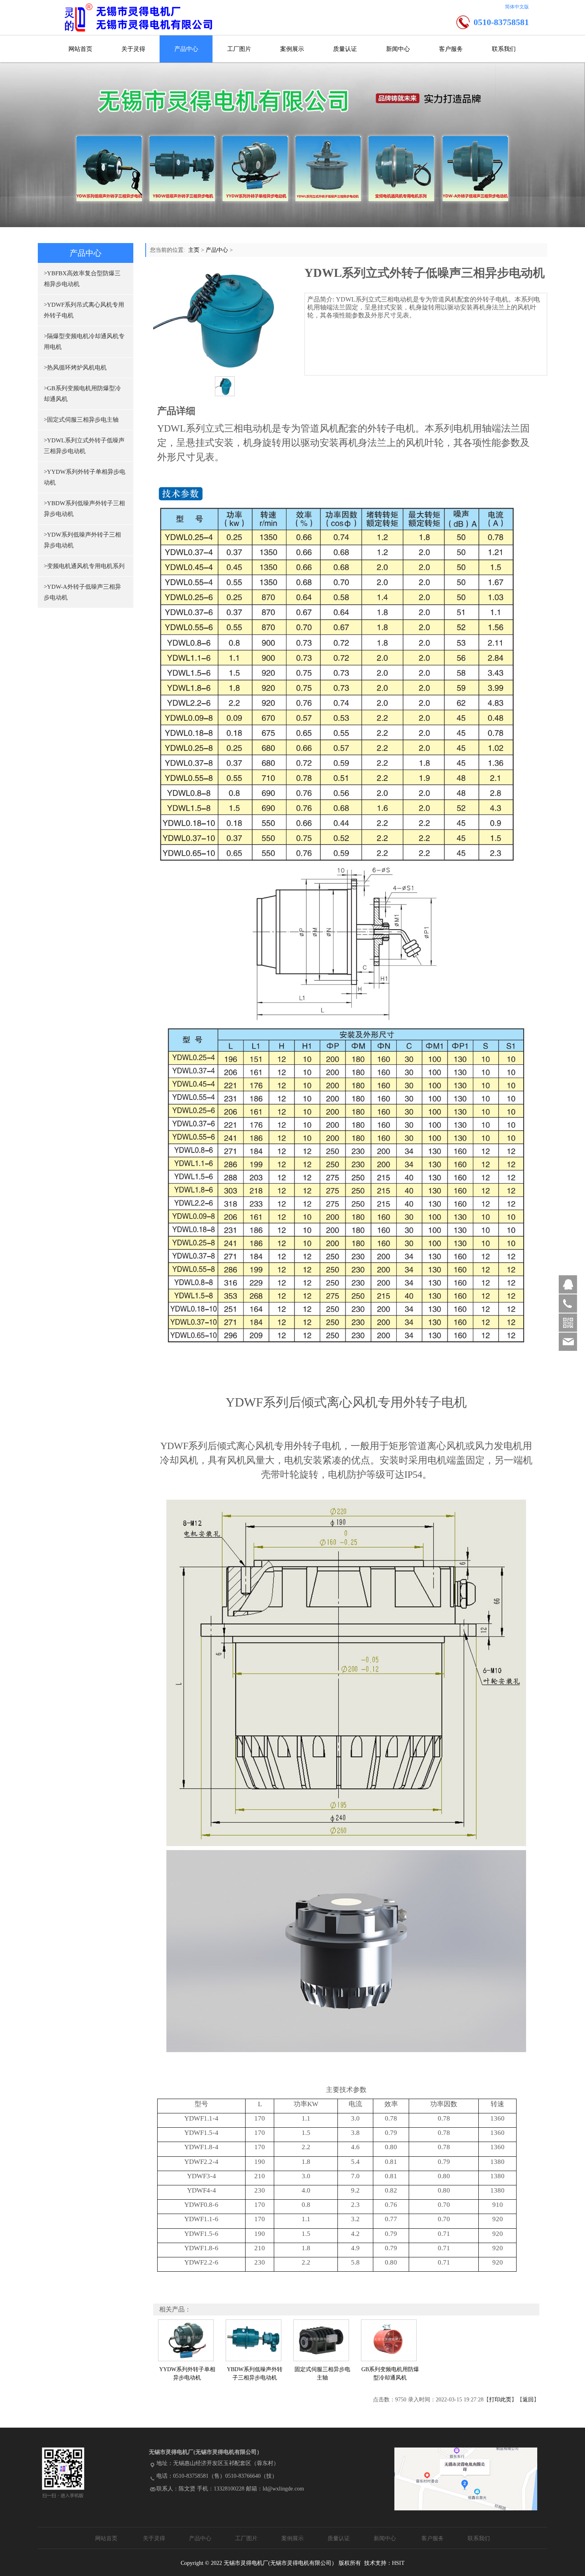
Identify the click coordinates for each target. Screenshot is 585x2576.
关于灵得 (133, 49)
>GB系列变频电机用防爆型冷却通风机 (82, 394)
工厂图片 (239, 49)
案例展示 (292, 49)
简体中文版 (517, 7)
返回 (528, 2400)
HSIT (398, 2563)
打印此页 (500, 2400)
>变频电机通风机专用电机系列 (84, 566)
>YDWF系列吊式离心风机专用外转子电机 (84, 310)
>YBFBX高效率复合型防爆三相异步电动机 (82, 279)
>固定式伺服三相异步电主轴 (81, 420)
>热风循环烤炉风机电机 (75, 368)
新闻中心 (398, 49)
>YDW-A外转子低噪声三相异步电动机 (82, 592)
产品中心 (186, 49)
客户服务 (451, 49)
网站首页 (80, 49)
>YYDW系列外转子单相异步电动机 (85, 477)
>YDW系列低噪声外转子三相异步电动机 (82, 540)
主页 (194, 250)
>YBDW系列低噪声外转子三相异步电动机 (84, 509)
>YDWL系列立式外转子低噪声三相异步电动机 (84, 446)
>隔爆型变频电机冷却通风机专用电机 (84, 341)
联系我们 (504, 49)
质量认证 (345, 49)
